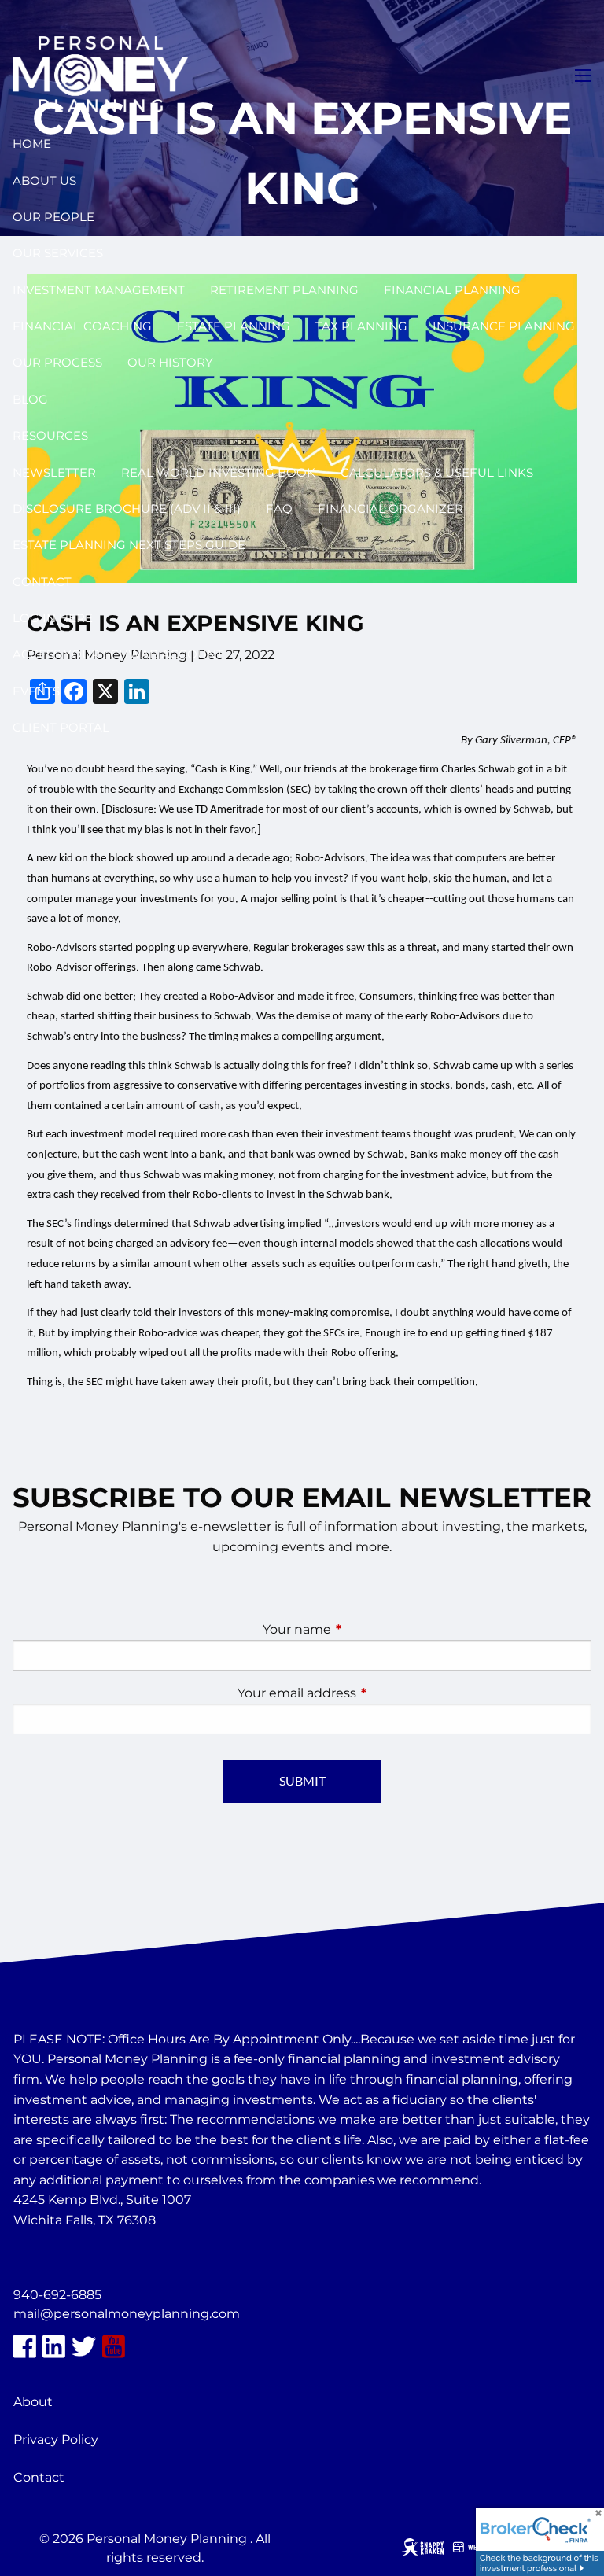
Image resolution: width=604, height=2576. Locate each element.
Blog (30, 399)
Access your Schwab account (118, 654)
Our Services (58, 253)
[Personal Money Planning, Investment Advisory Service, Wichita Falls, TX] (53, 2258)
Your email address (363, 1693)
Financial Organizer (390, 509)
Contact (42, 582)
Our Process (57, 362)
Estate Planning (234, 326)
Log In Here (53, 618)
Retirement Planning (284, 290)
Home (32, 144)
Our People (53, 217)
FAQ (279, 509)
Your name (363, 1629)
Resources (50, 435)
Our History (170, 362)
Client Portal (61, 727)
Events (36, 691)
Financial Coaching (82, 326)
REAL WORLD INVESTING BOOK (218, 472)
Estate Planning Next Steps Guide (129, 545)
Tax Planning (361, 326)
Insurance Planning (504, 326)
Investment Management (99, 290)
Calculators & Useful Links (437, 472)
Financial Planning (452, 290)
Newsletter (54, 472)
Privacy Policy (56, 2440)
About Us (44, 181)
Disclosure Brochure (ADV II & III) (127, 509)
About (33, 2402)
